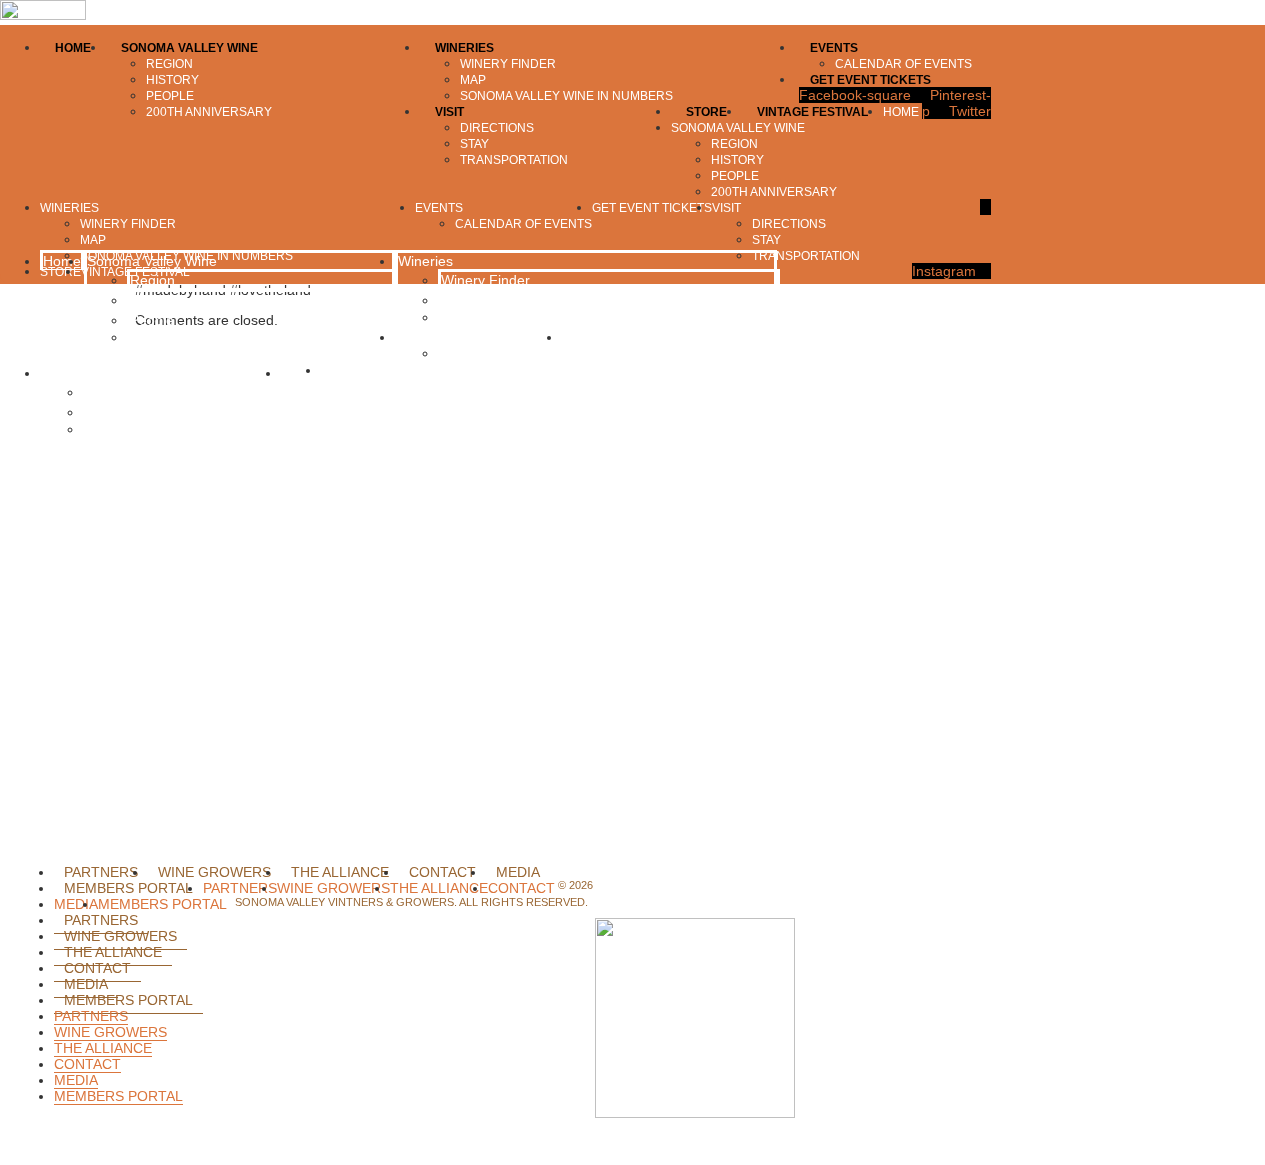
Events (419, 337)
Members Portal (128, 888)
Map (455, 300)
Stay (100, 412)
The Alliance (340, 872)
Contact (442, 872)
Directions (117, 392)
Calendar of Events (498, 353)
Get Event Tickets (620, 337)
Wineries (425, 261)
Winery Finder (485, 280)
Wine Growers (214, 872)
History (152, 300)
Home (62, 261)
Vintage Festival (371, 370)
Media (518, 872)
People (152, 320)
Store (301, 373)
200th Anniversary (184, 337)
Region (152, 280)
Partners (101, 872)
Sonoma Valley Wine (152, 261)
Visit (56, 373)
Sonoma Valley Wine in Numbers (541, 317)
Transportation (129, 429)
